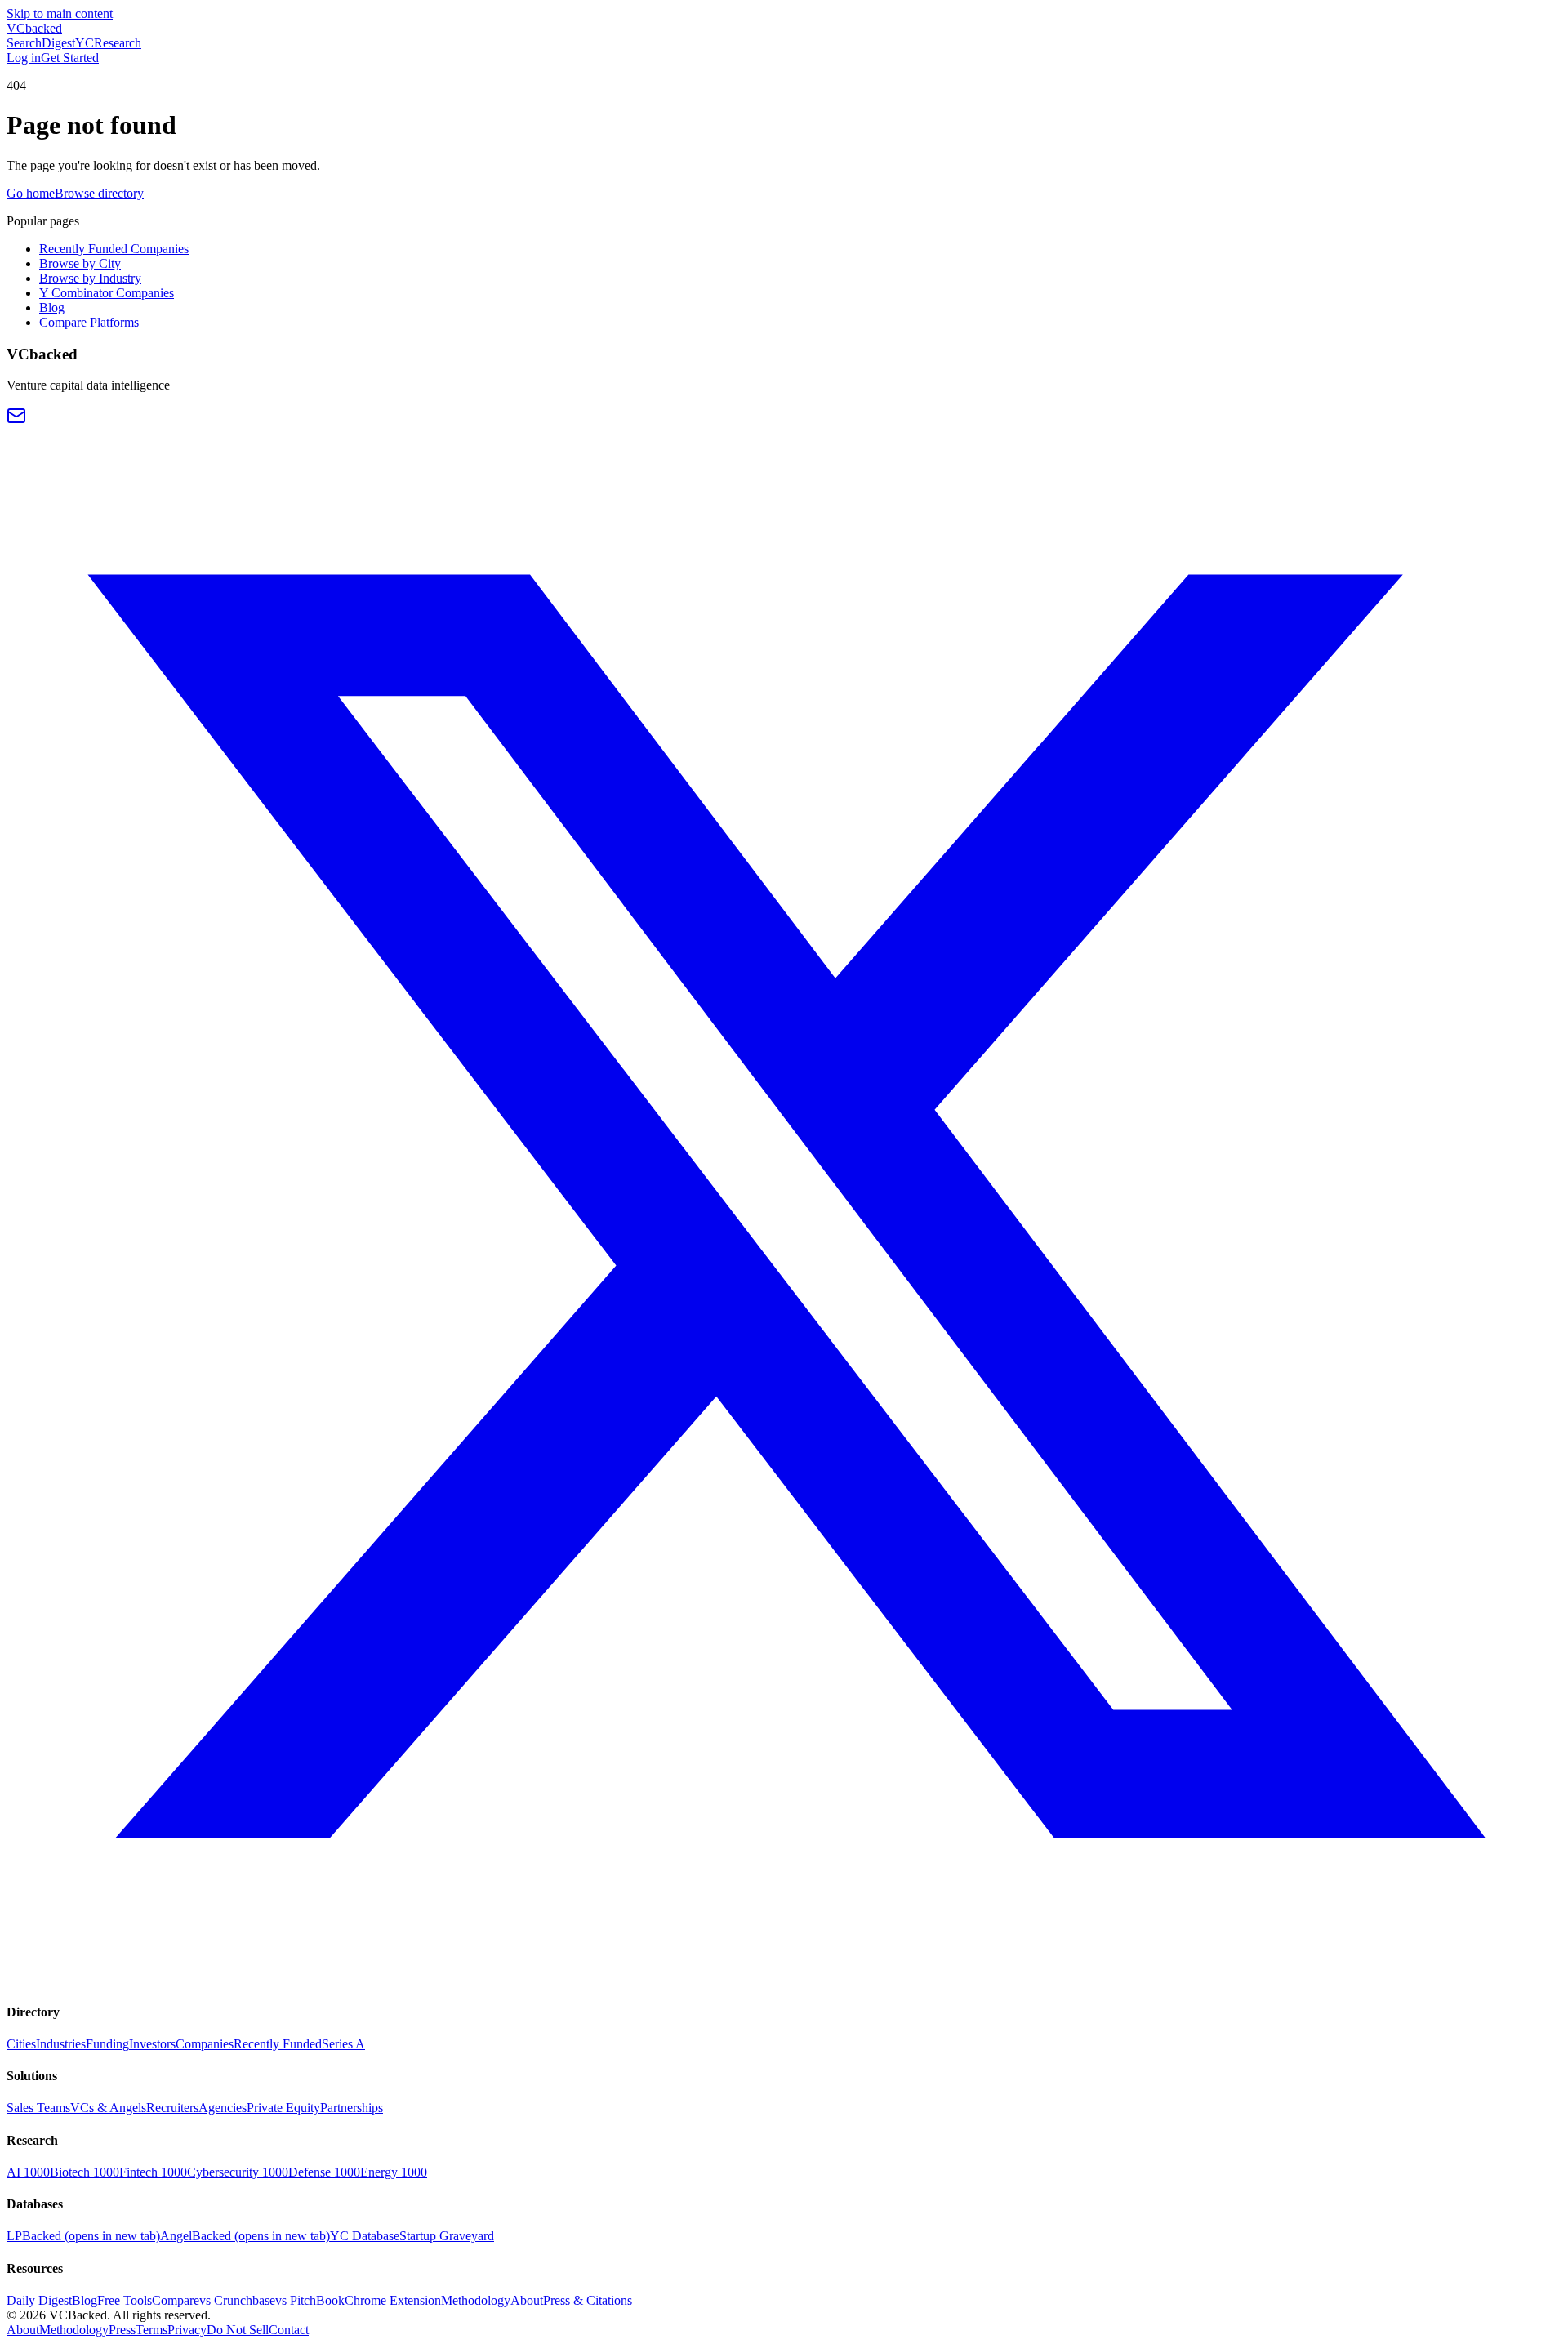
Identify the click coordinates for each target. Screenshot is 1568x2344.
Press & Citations (588, 2300)
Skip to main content (60, 13)
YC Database (365, 2236)
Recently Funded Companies (114, 249)
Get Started (70, 58)
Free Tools (125, 2300)
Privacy (187, 2330)
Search (24, 43)
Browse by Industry (90, 278)
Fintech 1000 (153, 2172)
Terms (151, 2330)
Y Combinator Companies (107, 293)
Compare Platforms (89, 322)
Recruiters (172, 2108)
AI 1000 (28, 2172)
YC (85, 43)
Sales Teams (38, 2108)
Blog (52, 307)
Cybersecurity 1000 (238, 2172)
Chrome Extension (393, 2300)
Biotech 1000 (85, 2172)
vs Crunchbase (237, 2300)
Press (122, 2330)
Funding (107, 2044)
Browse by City (80, 263)
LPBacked (83, 2236)
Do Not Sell (238, 2330)
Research (118, 43)
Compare (176, 2300)
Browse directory (99, 193)
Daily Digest (39, 2300)
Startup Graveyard (447, 2236)
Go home (31, 193)
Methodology (476, 2300)
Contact (289, 2330)
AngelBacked (245, 2236)
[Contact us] (16, 421)
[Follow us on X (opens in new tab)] (784, 1979)
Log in (24, 58)
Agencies (223, 2108)
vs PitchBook (310, 2300)
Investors (152, 2044)
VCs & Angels (108, 2108)
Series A (343, 2044)
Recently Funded (278, 2044)
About (527, 2300)
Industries (61, 2044)
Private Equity (283, 2108)
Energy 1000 (394, 2172)
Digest (58, 43)
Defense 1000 (324, 2172)
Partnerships (352, 2108)
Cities (21, 2044)
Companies (205, 2044)
